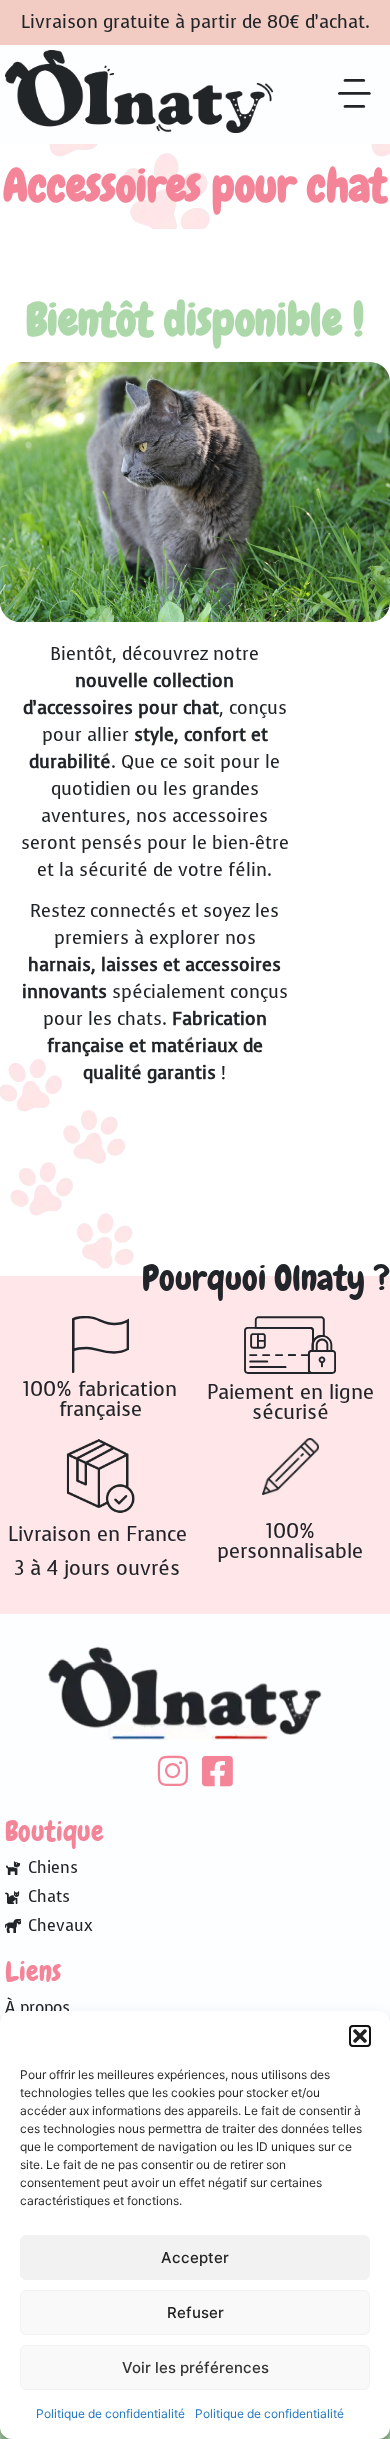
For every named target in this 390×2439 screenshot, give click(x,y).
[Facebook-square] (217, 1770)
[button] (360, 2036)
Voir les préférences (195, 2367)
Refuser (195, 2312)
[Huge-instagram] (172, 1770)
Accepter (195, 2257)
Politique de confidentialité (110, 2413)
